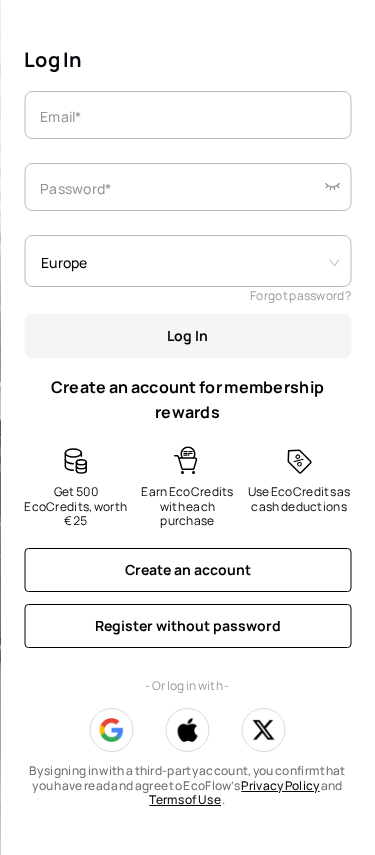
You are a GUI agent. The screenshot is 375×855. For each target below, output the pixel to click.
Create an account (188, 569)
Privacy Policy (280, 785)
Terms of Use (185, 799)
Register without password (188, 625)
